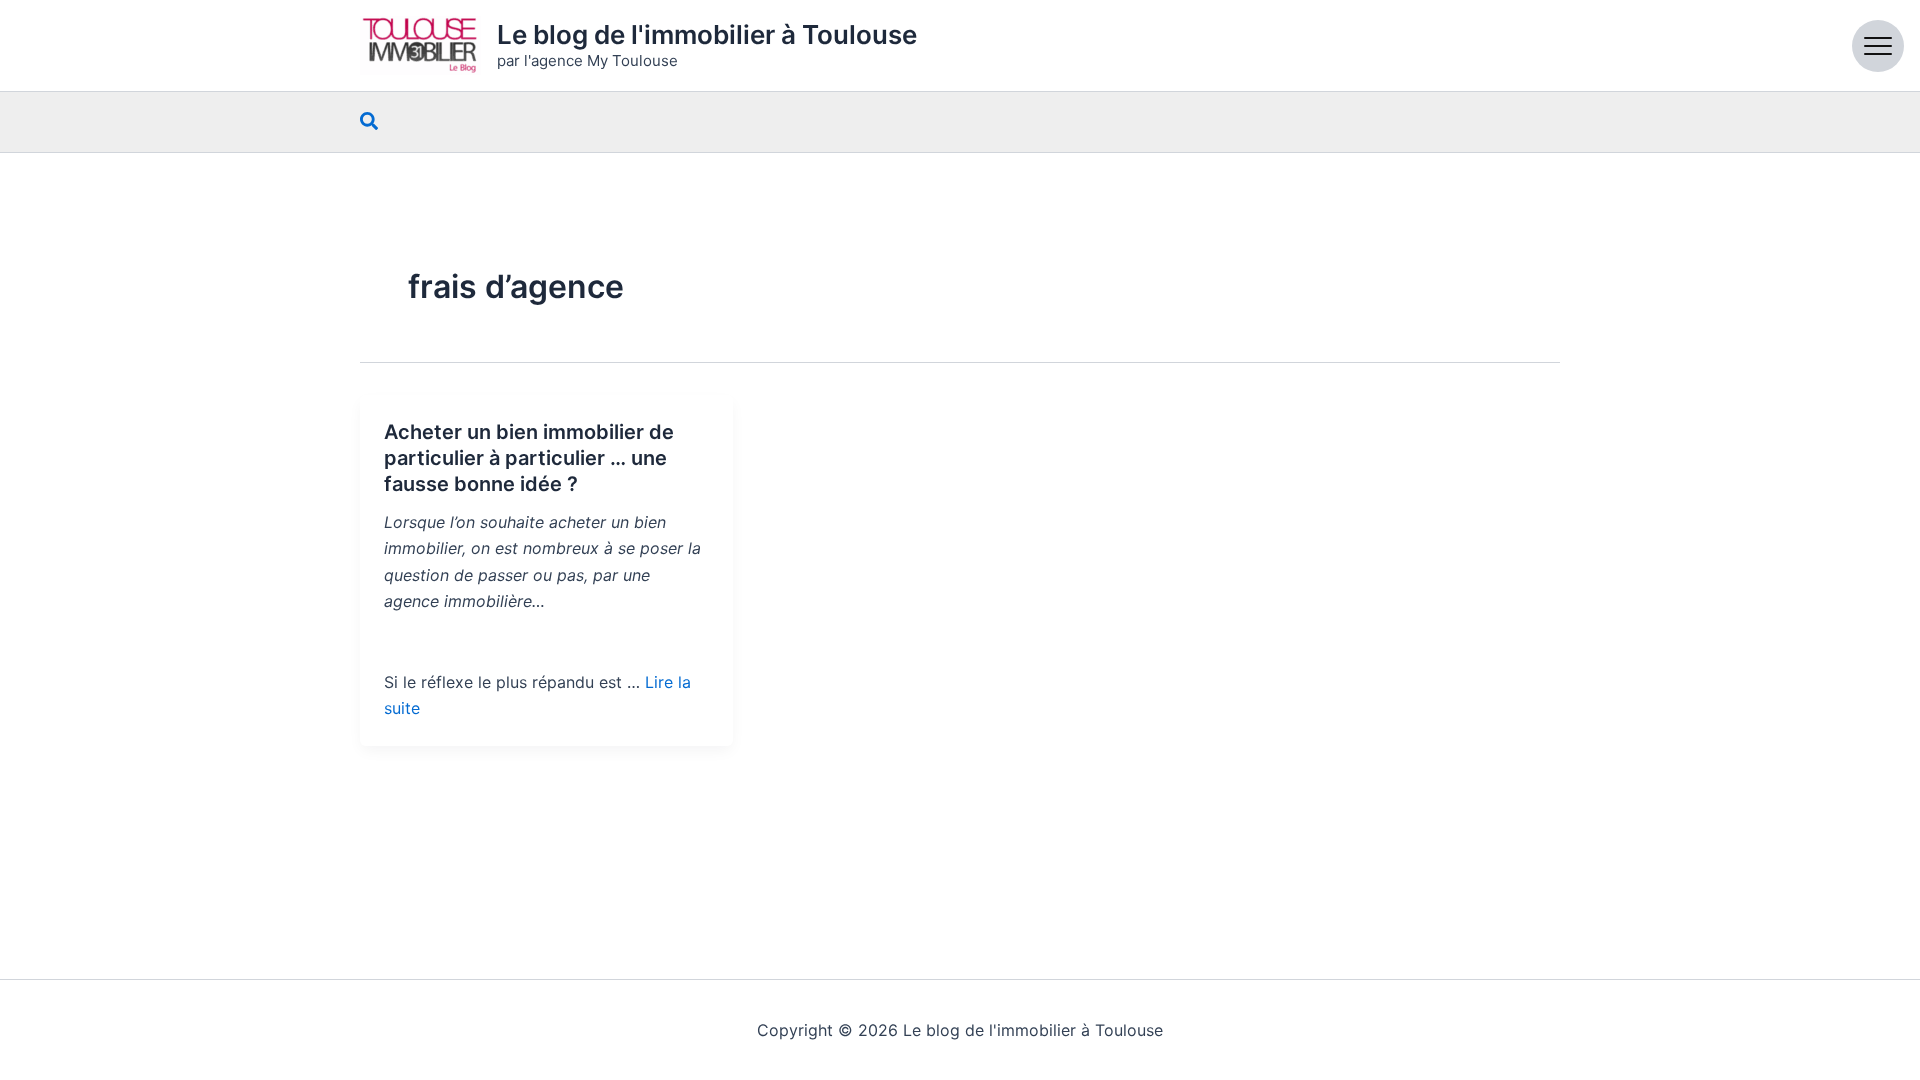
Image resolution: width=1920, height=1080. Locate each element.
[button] (370, 122)
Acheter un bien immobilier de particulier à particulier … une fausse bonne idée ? (529, 458)
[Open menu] (1878, 46)
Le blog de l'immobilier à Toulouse (707, 34)
